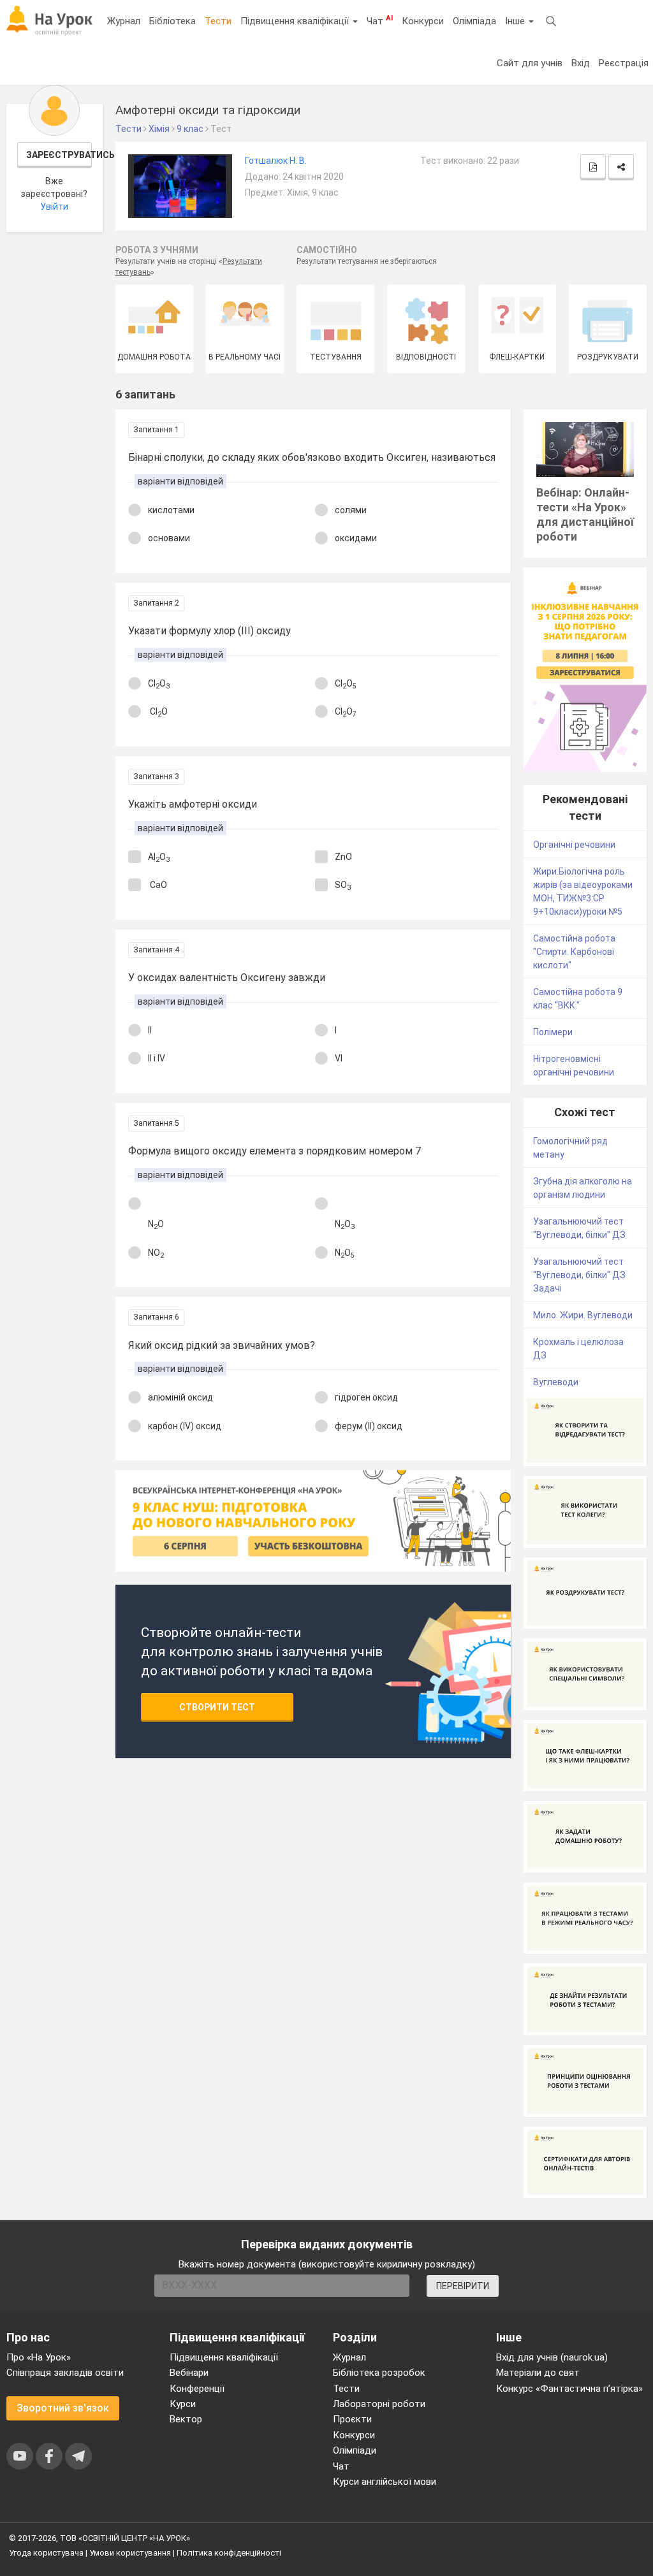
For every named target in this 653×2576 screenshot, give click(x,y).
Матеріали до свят (538, 2373)
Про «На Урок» (39, 2357)
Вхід (581, 63)
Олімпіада (474, 21)
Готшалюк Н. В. (276, 161)
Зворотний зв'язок (63, 2408)
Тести (218, 21)
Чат (380, 20)
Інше (516, 21)
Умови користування (130, 2553)
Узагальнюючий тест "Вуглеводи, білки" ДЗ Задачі (579, 1275)
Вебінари (189, 2373)
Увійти (54, 207)
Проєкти (352, 2419)
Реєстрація (624, 63)
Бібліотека (172, 21)
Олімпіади (355, 2450)
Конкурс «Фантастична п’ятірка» (569, 2389)
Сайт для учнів (530, 63)
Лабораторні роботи (379, 2404)
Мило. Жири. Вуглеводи (583, 1315)
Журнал (124, 21)
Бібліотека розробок (379, 2373)
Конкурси (423, 21)
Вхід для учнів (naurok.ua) (552, 2357)
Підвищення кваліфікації (296, 21)
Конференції (197, 2389)
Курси (183, 2404)
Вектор (186, 2419)
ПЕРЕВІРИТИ (463, 2286)
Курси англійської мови (385, 2482)
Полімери (553, 1032)
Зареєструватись (59, 155)
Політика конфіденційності (229, 2553)
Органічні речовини (574, 845)
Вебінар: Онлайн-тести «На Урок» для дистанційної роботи (585, 514)
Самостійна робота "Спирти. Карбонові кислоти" (574, 952)
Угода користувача (46, 2553)
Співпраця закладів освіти (65, 2373)
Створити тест (217, 1707)
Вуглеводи (556, 1382)
